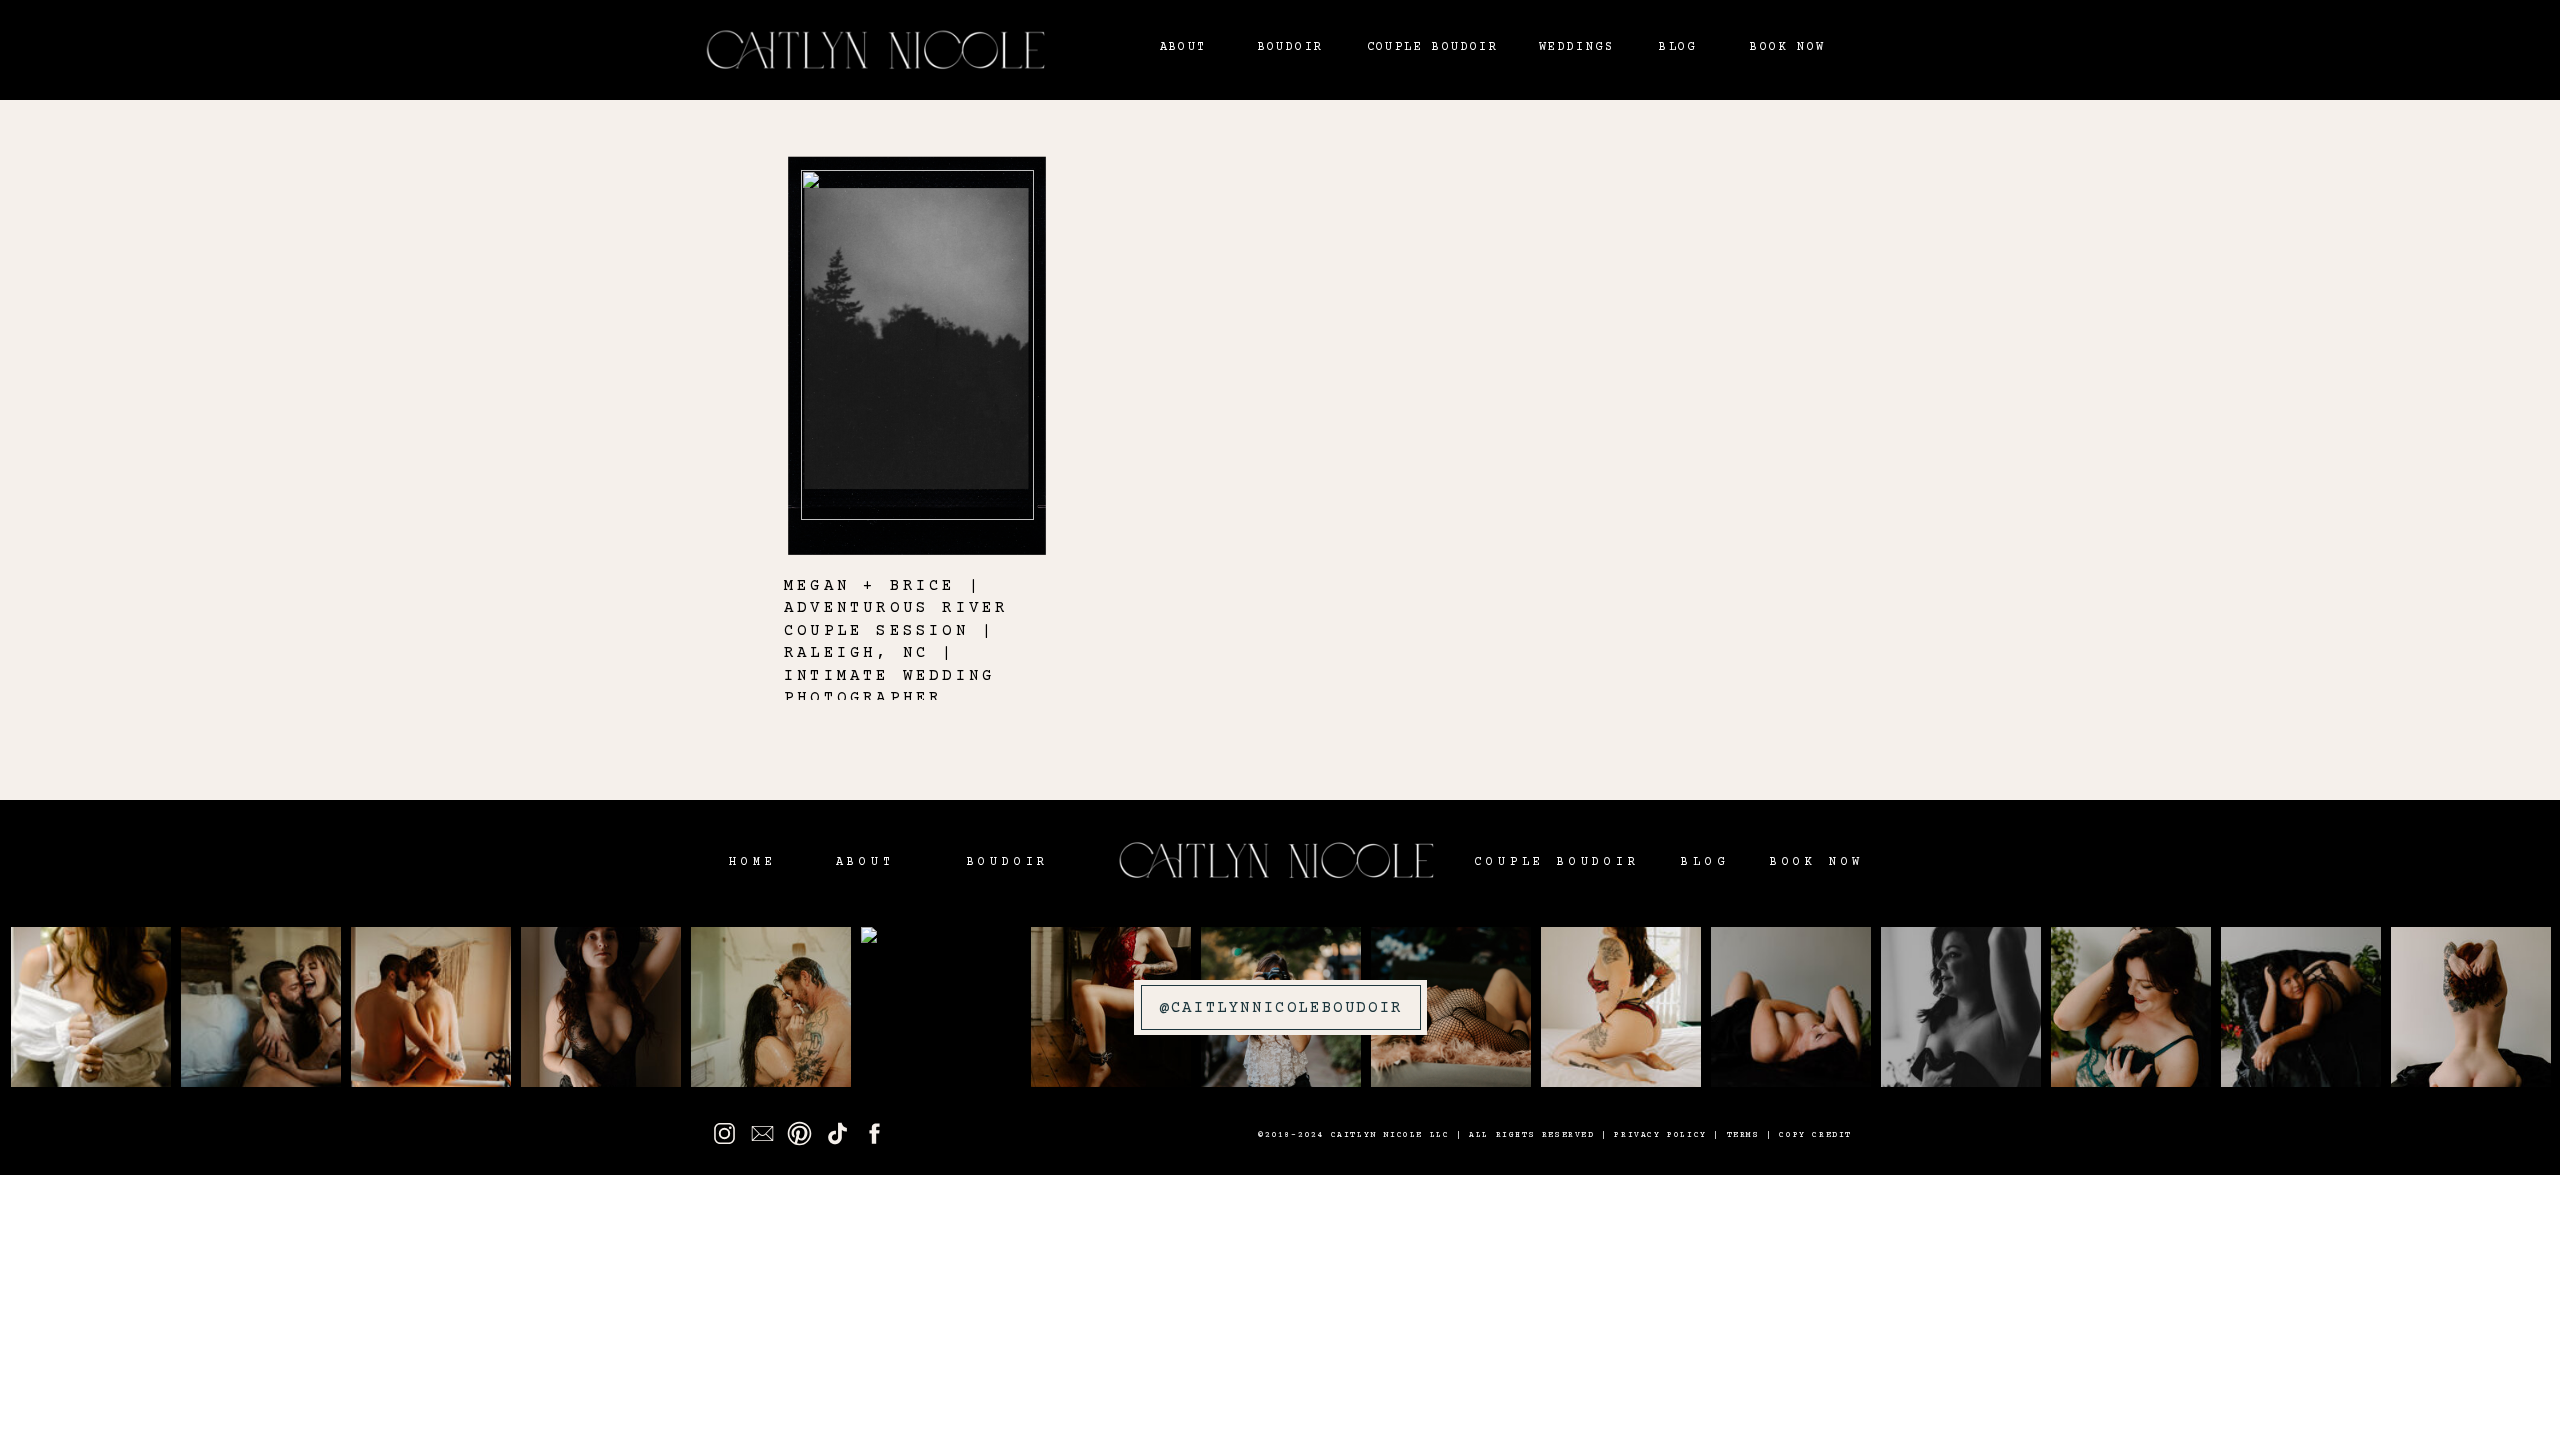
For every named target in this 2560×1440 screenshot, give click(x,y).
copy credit (1815, 1135)
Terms (1743, 1135)
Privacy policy (1660, 1135)
